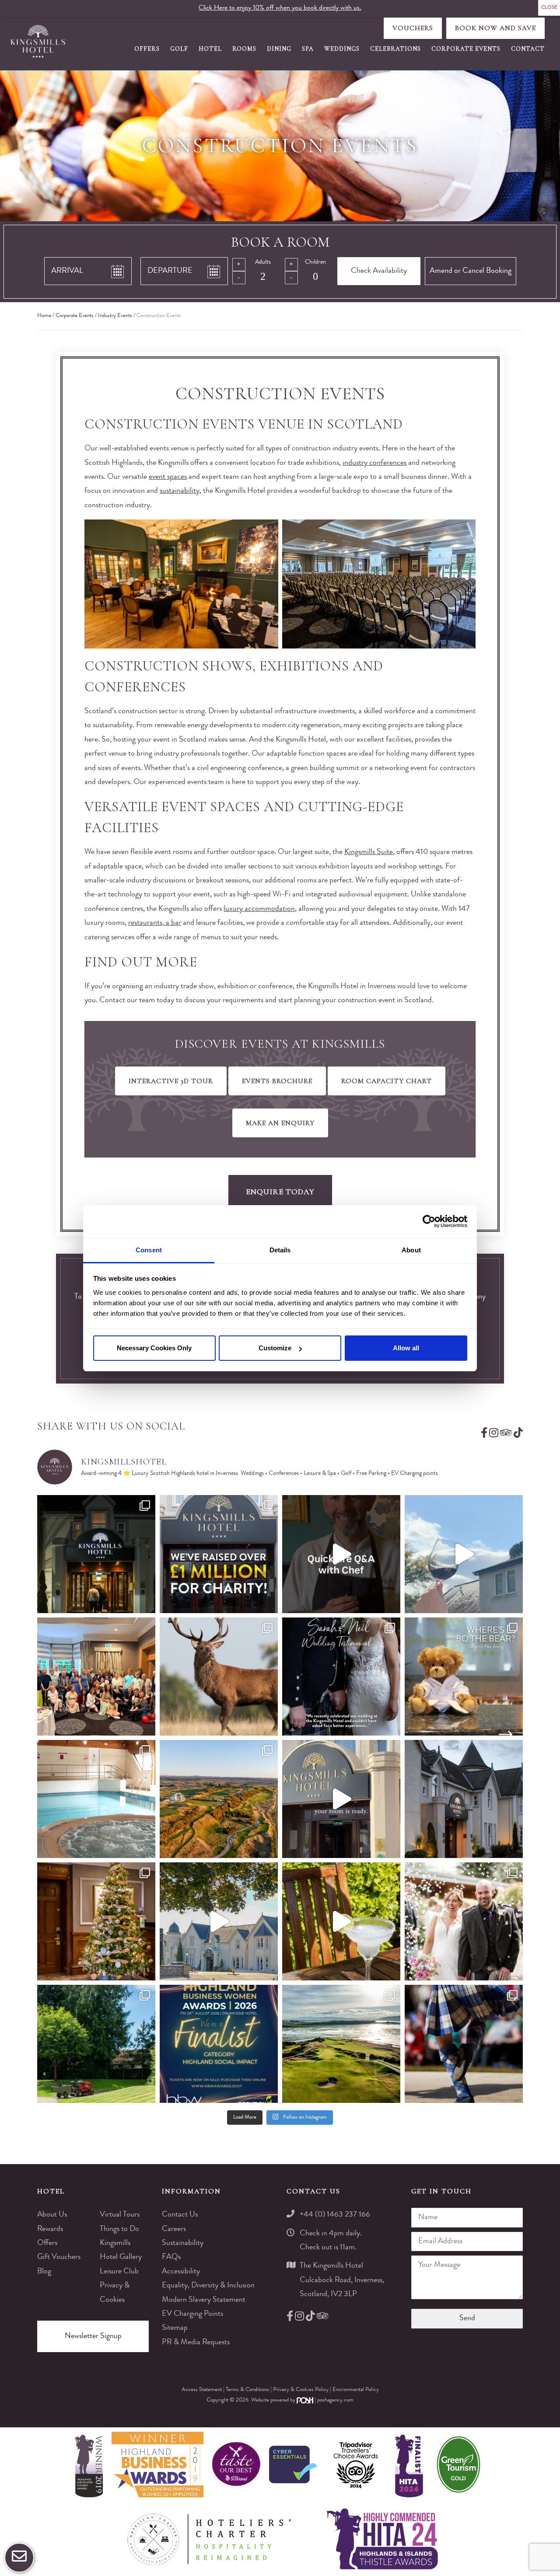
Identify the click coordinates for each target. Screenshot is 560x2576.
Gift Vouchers (59, 2257)
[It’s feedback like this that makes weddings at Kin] (341, 1677)
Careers (174, 2229)
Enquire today (280, 1192)
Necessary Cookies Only (154, 1348)
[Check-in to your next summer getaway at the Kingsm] (341, 1799)
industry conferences (374, 463)
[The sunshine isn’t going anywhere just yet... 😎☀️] (219, 1921)
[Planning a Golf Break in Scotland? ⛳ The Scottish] (219, 1799)
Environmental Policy (356, 2390)
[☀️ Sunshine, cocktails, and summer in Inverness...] (341, 1921)
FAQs (171, 2257)
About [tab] (411, 1250)
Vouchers (413, 28)
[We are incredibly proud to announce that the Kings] (219, 2044)
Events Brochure (277, 1081)
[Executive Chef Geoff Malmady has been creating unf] (341, 1554)
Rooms (244, 49)
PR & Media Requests (196, 2342)
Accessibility (181, 2272)
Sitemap (175, 2328)
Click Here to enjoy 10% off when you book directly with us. (280, 8)
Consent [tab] (149, 1250)
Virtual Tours (120, 2215)
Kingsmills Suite (369, 852)
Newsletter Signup (93, 2336)
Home (44, 316)
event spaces (168, 477)
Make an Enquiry (280, 1123)
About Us (52, 2215)
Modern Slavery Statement (204, 2300)
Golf (179, 49)
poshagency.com (335, 2400)
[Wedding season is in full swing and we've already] (464, 1921)
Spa (308, 49)
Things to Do (119, 2229)
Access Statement (202, 2390)
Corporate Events (466, 49)
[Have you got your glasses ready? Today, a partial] (464, 1554)
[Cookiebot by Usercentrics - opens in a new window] (429, 1221)
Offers (147, 49)
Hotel (210, 49)
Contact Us (180, 2215)
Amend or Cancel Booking (471, 271)
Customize (275, 1348)
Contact (528, 49)
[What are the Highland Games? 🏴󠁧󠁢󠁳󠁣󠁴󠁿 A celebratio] (464, 2044)
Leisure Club (119, 2272)
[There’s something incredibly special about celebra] (96, 1677)
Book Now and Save (495, 28)
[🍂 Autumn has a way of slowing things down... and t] (219, 1677)
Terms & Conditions (248, 2390)
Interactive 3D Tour (171, 1081)
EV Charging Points (192, 2314)
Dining (279, 49)
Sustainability (183, 2243)
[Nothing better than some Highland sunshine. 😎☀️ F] (96, 2044)
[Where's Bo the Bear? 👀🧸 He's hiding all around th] (464, 1677)
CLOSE (549, 8)
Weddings (342, 49)
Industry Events (115, 316)
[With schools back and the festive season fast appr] (96, 1554)
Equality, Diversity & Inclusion (208, 2286)
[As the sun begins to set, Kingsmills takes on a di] (464, 1799)
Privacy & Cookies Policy (301, 2390)
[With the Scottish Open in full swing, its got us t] (341, 2044)
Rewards (50, 2229)
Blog (44, 2272)
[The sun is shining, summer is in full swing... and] (96, 1921)
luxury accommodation (259, 909)
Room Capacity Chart (387, 1081)
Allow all (406, 1348)
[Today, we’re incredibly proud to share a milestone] (219, 1554)
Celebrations (395, 49)
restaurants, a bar (155, 923)
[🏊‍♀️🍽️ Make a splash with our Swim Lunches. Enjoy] (96, 1799)
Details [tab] (280, 1250)
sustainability (180, 491)
